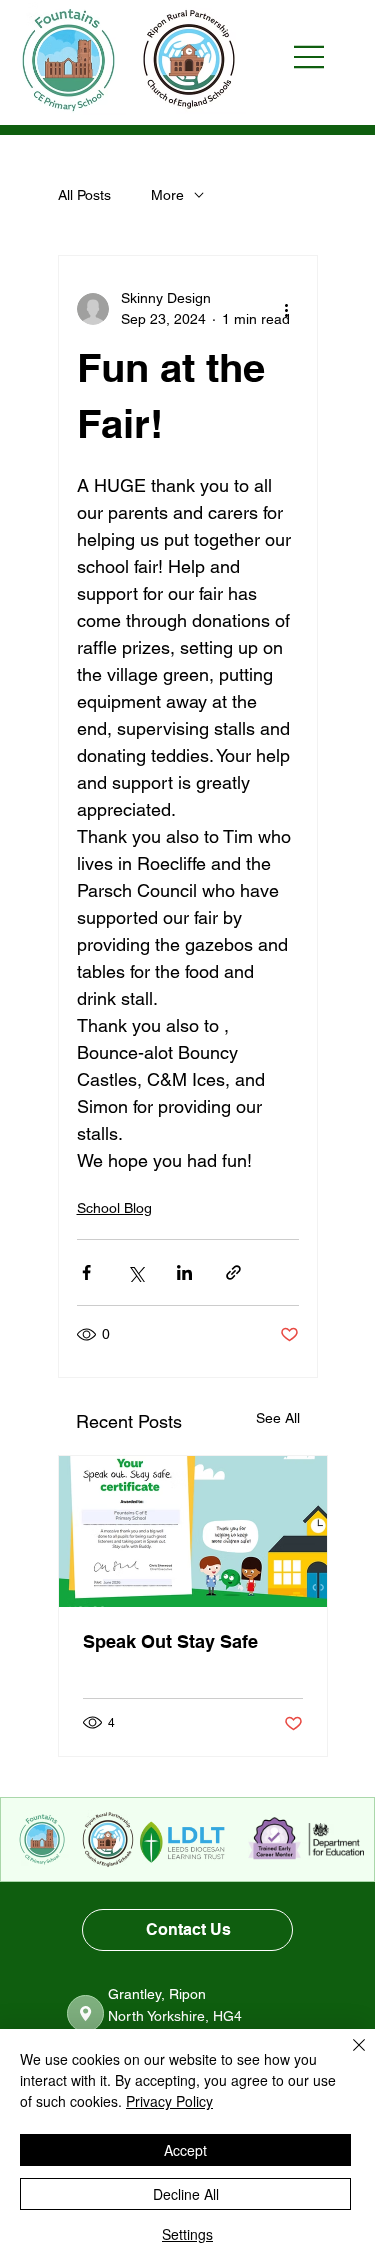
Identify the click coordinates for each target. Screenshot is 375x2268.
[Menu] (319, 57)
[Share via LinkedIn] (184, 1272)
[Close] (347, 2057)
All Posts (84, 195)
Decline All (186, 2194)
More (167, 195)
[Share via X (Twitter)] (135, 1272)
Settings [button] (187, 2234)
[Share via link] (233, 1272)
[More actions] (287, 309)
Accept (185, 2150)
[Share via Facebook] (86, 1272)
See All (278, 1418)
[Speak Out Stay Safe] (193, 1531)
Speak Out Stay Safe (170, 1641)
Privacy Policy (169, 2101)
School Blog (114, 1208)
